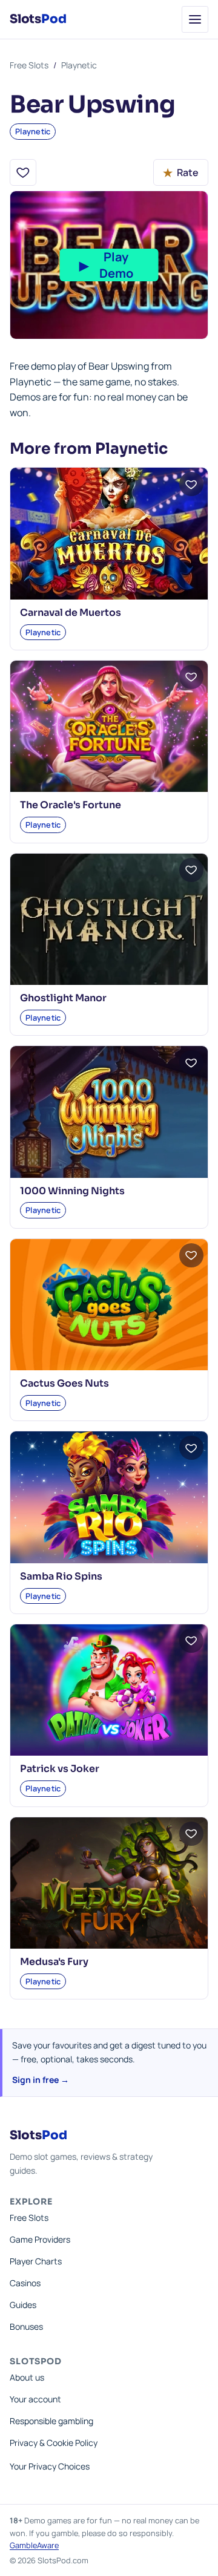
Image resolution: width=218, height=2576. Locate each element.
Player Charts (36, 2261)
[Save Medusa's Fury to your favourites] (191, 1834)
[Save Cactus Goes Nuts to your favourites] (191, 1255)
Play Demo (106, 265)
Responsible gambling (51, 2421)
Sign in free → (41, 2080)
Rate (180, 172)
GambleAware (34, 2545)
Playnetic (79, 65)
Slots (38, 19)
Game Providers (40, 2239)
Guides (23, 2305)
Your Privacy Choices (50, 2466)
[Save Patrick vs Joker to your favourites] (191, 1641)
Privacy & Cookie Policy (54, 2443)
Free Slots (29, 65)
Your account (35, 2399)
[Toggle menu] (195, 19)
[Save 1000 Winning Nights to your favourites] (191, 1062)
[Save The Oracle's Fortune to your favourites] (191, 677)
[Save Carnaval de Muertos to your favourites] (191, 484)
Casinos (25, 2283)
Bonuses (26, 2326)
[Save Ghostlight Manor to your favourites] (191, 870)
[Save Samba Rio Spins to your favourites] (191, 1448)
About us (27, 2377)
